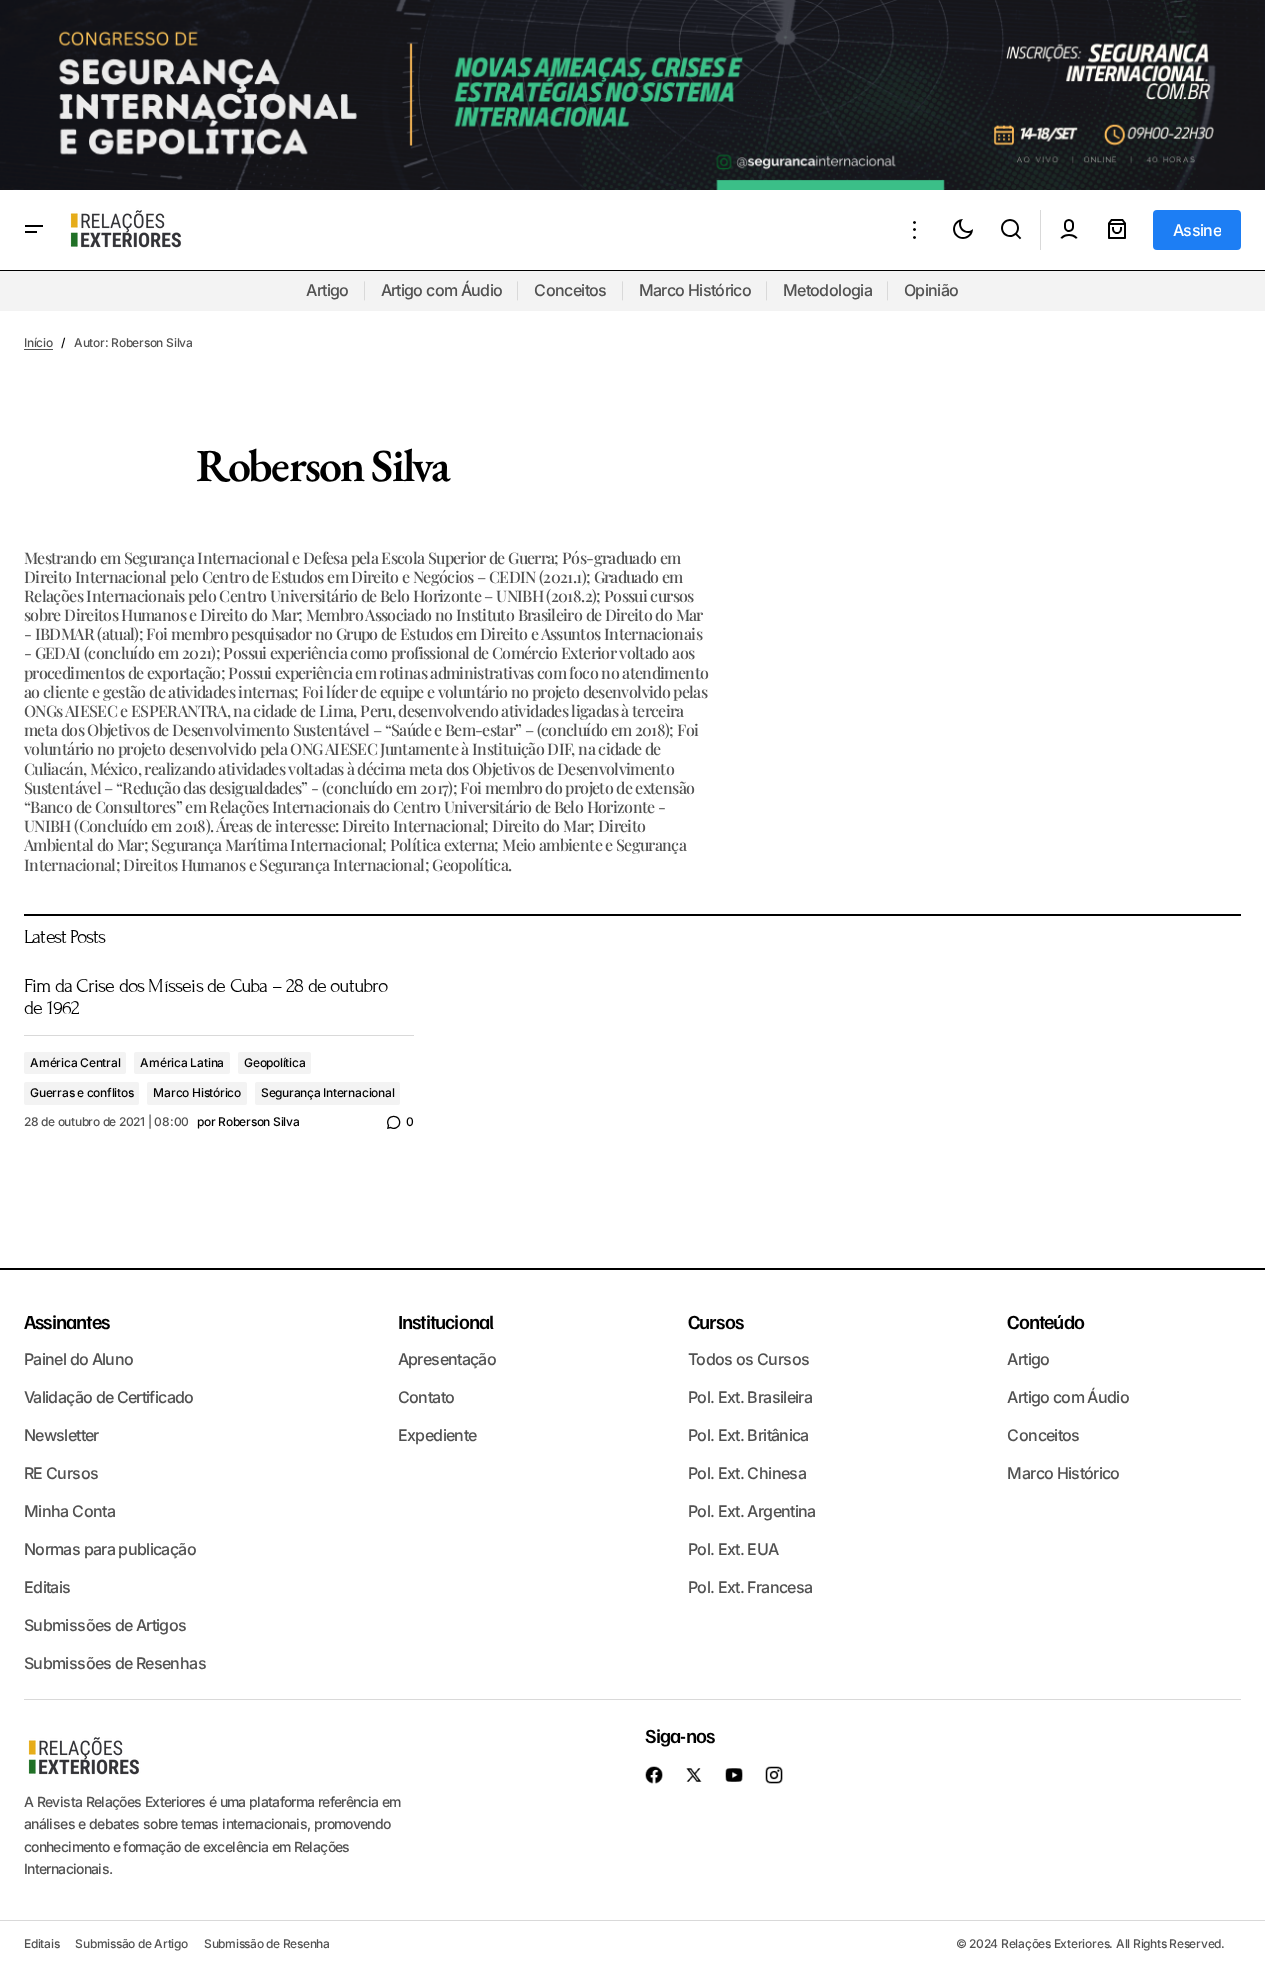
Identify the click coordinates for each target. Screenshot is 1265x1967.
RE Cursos (61, 1473)
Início (38, 342)
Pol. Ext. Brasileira (750, 1397)
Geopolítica (274, 1062)
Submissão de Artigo (131, 1943)
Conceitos (570, 290)
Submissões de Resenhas (115, 1663)
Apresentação (447, 1359)
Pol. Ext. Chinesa (747, 1473)
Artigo (327, 290)
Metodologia (827, 290)
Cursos (715, 1321)
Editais (47, 1587)
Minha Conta (69, 1511)
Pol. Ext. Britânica (748, 1435)
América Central (75, 1062)
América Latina (182, 1062)
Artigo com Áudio (442, 290)
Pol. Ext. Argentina (752, 1511)
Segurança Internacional (327, 1092)
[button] (34, 230)
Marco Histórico (695, 290)
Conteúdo (1045, 1321)
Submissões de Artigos (105, 1625)
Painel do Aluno (78, 1359)
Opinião (931, 290)
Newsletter (61, 1435)
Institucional (446, 1321)
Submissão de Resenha (267, 1943)
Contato (426, 1397)
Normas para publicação (110, 1549)
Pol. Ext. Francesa (750, 1587)
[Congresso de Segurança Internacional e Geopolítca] (632, 95)
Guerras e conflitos (81, 1092)
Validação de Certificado (109, 1397)
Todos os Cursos (748, 1359)
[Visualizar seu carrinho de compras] (1117, 230)
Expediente (437, 1435)
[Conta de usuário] (1069, 230)
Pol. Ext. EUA (733, 1549)
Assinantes (66, 1321)
